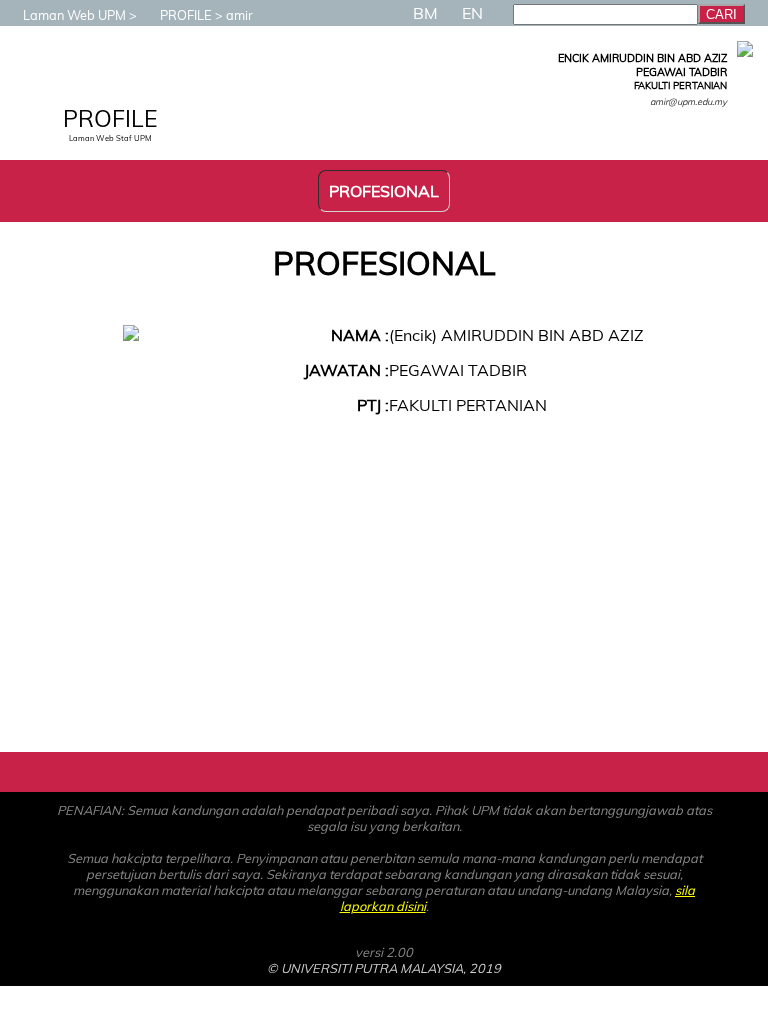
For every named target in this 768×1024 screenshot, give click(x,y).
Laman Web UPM (74, 15)
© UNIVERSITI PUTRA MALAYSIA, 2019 (384, 968)
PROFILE (186, 15)
